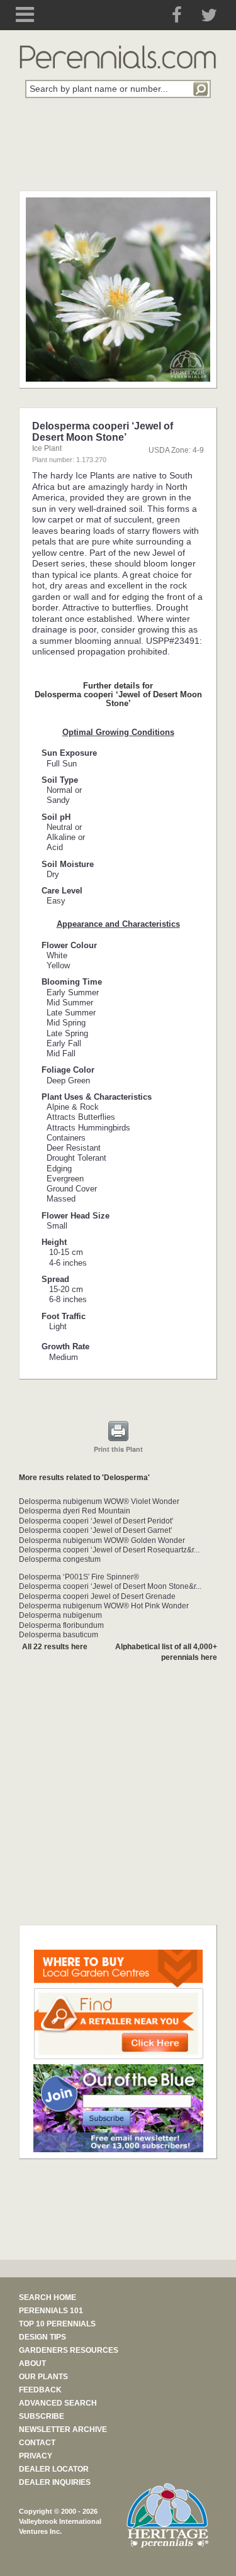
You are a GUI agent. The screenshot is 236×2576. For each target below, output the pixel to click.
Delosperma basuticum (59, 1635)
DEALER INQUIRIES (55, 2482)
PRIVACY (36, 2456)
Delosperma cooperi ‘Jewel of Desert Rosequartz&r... (109, 1550)
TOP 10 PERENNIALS (57, 2324)
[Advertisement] (118, 152)
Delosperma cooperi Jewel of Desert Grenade (97, 1596)
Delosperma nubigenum (60, 1615)
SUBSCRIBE (42, 2416)
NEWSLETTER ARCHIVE (63, 2430)
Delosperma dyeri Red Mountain (75, 1511)
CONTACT (37, 2443)
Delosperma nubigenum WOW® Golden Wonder (102, 1540)
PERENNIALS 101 (51, 2311)
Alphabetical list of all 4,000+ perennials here (166, 1652)
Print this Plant (118, 1449)
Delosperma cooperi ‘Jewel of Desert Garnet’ (96, 1530)
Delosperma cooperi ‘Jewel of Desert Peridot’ (96, 1521)
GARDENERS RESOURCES (69, 2350)
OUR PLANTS (43, 2377)
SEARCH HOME (48, 2297)
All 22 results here (55, 1647)
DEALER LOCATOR (54, 2469)
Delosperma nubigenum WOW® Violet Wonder (99, 1501)
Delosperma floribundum (61, 1625)
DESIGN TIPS (42, 2337)
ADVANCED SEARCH (58, 2403)
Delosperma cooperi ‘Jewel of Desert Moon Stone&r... (110, 1586)
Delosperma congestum (60, 1559)
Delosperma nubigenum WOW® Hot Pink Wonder (104, 1606)
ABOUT (32, 2363)
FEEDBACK (40, 2390)
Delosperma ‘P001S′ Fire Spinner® (79, 1577)
